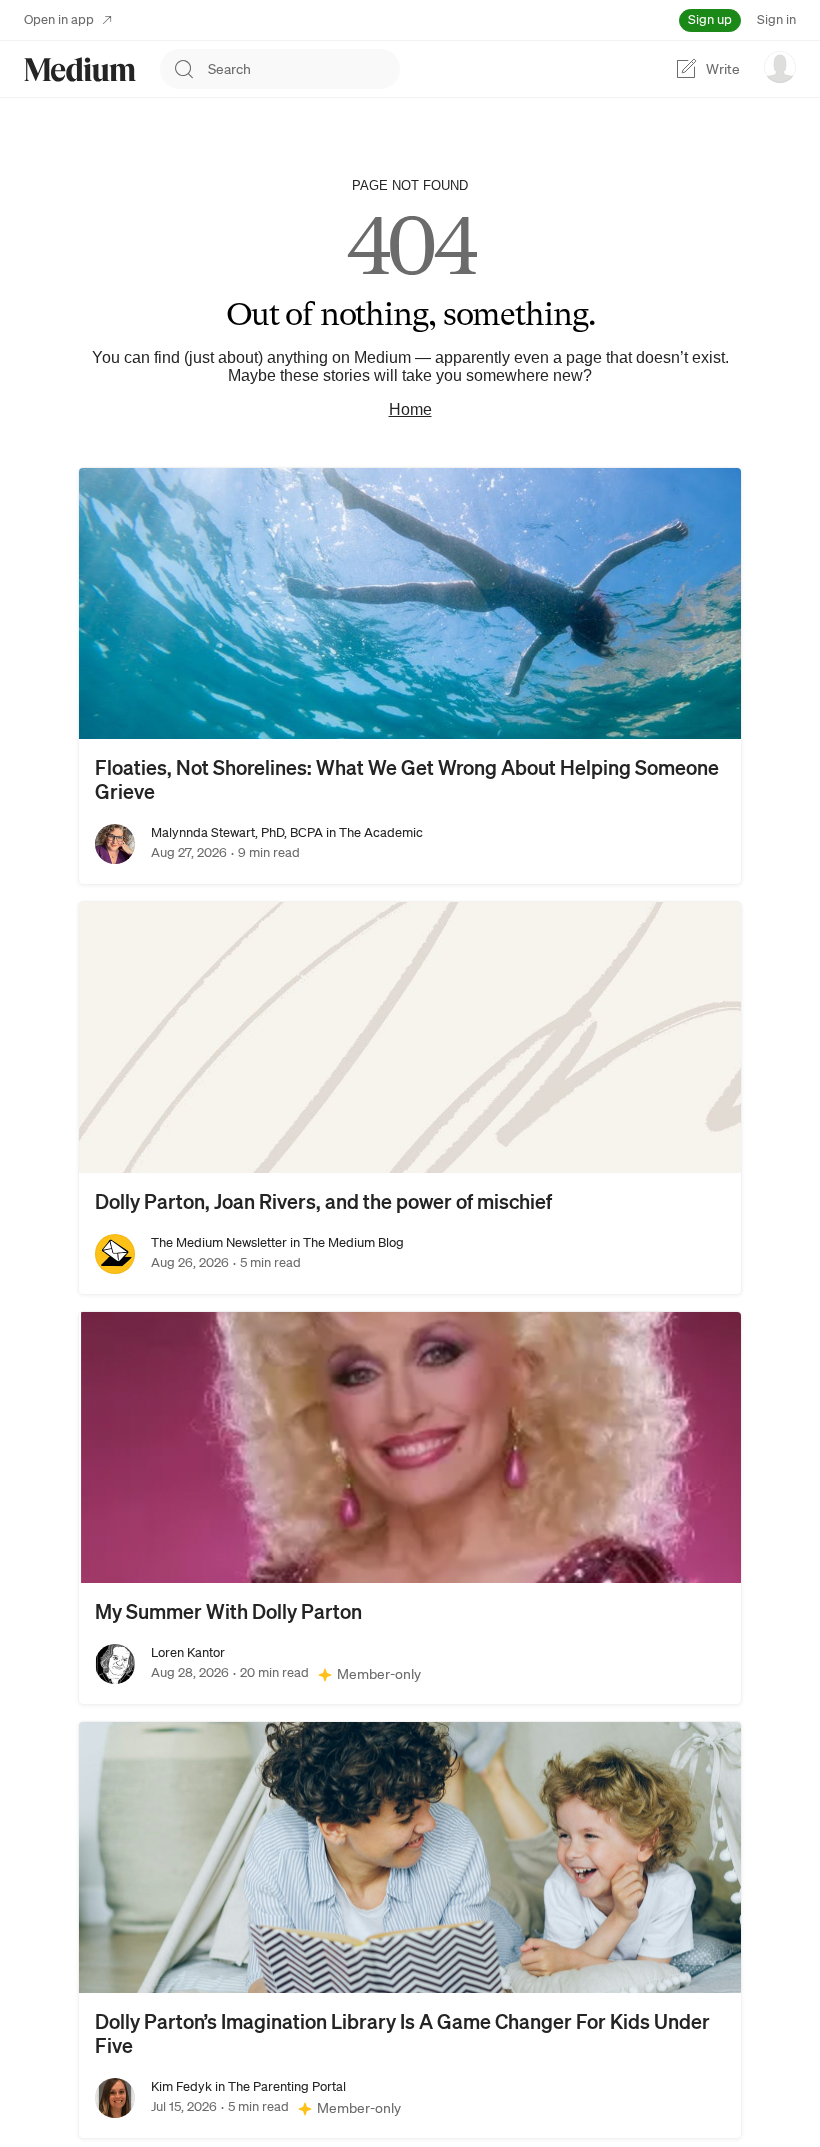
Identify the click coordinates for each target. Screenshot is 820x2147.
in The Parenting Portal (279, 2086)
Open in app (59, 19)
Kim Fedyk (181, 2086)
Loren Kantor (188, 1652)
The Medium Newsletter (219, 1242)
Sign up (710, 19)
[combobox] (304, 69)
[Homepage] (80, 69)
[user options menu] (780, 67)
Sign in (776, 19)
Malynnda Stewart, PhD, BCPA (237, 832)
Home (410, 409)
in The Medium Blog (345, 1242)
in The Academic (373, 832)
